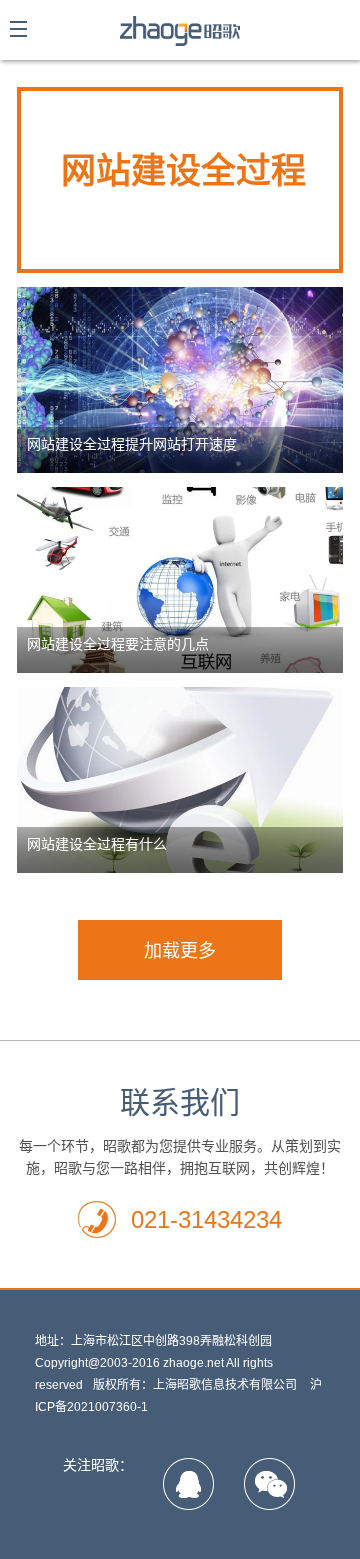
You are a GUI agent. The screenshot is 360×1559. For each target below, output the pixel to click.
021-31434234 (206, 1219)
